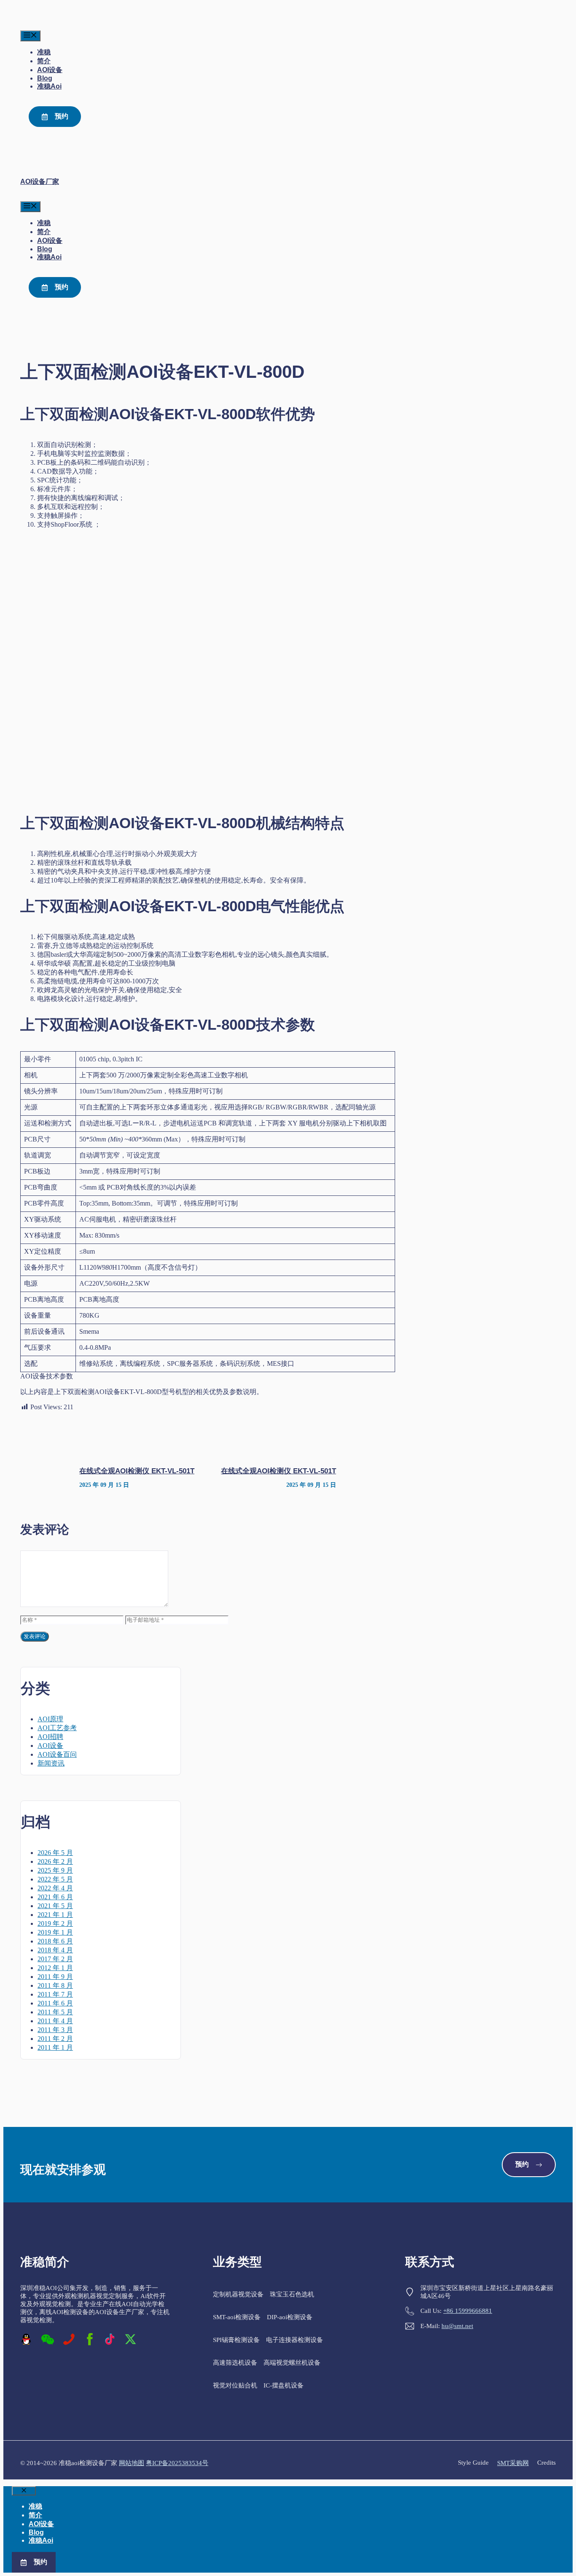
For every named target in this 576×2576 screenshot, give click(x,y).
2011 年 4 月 (55, 2021)
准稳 (44, 52)
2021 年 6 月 (55, 1897)
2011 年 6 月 (55, 2003)
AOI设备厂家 (40, 182)
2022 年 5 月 (55, 1879)
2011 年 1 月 (55, 2047)
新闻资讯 (51, 1763)
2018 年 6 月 (55, 1941)
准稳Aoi (49, 86)
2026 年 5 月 (55, 1853)
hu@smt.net (457, 2326)
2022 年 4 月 (55, 1888)
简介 (44, 61)
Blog (45, 78)
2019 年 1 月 (55, 1932)
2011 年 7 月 (55, 1994)
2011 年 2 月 (55, 2039)
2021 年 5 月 (55, 1906)
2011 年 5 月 (55, 2012)
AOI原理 (50, 1719)
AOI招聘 (50, 1737)
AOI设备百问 (57, 1754)
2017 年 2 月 (55, 1959)
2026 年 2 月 (55, 1861)
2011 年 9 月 (55, 1977)
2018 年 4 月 (55, 1950)
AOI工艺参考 (57, 1728)
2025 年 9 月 (55, 1870)
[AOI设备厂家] (38, 26)
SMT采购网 (513, 2463)
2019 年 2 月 (55, 1923)
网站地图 (132, 2463)
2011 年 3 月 (55, 2030)
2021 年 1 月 (55, 1915)
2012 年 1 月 (55, 1968)
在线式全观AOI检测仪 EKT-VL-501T (137, 1471)
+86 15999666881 (468, 2311)
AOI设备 (50, 70)
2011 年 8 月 (55, 1985)
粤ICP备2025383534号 (177, 2463)
